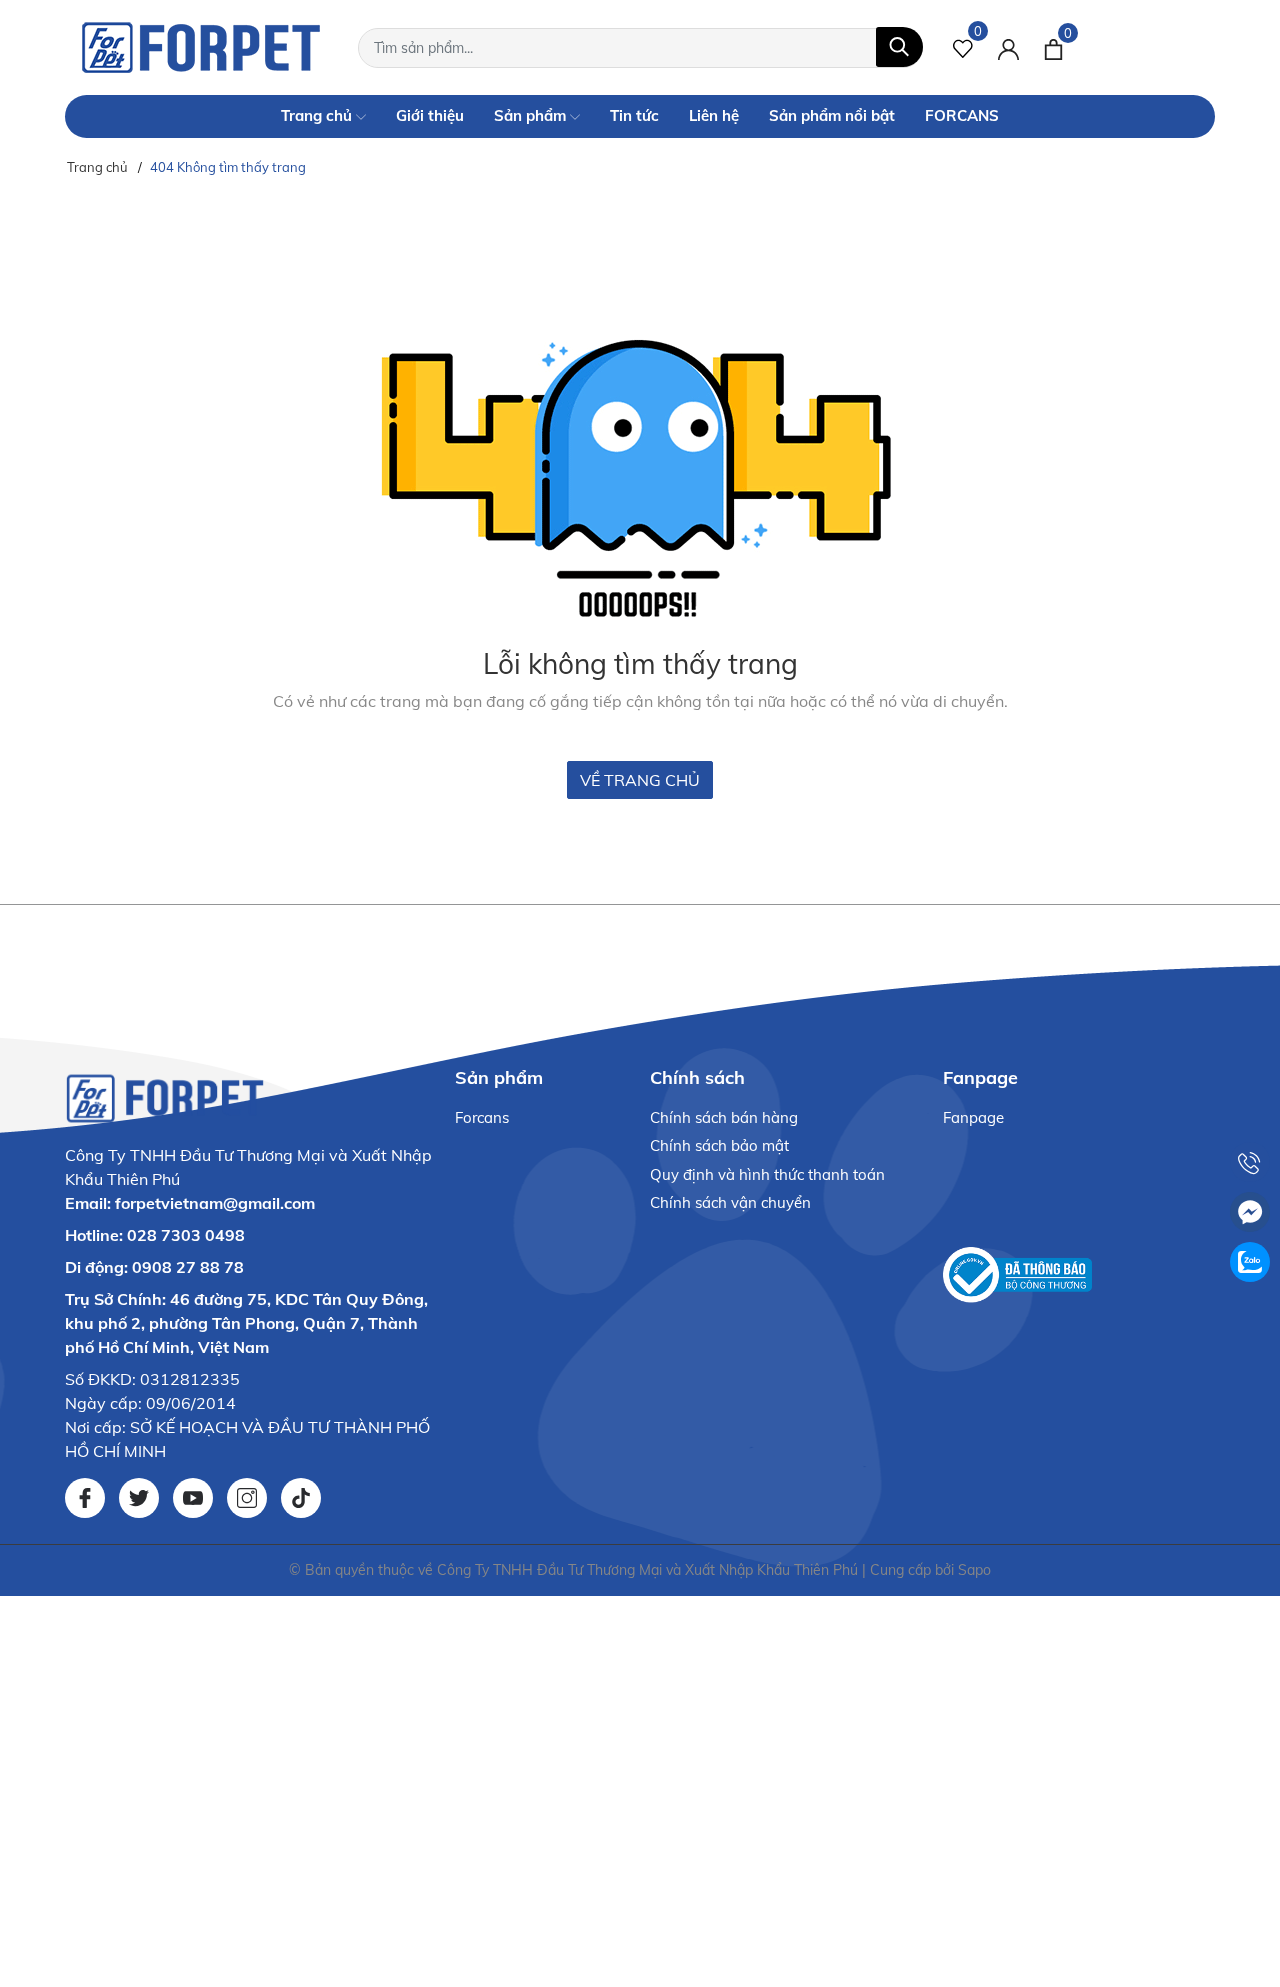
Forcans (482, 1117)
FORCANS (962, 115)
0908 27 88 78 (188, 1267)
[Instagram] (247, 1498)
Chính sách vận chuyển (730, 1202)
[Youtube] (193, 1498)
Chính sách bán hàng (724, 1117)
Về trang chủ (640, 780)
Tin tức (634, 115)
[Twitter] (139, 1498)
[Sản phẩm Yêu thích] (963, 47)
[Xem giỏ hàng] (1053, 47)
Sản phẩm (532, 115)
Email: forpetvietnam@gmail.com (190, 1203)
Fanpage (973, 1117)
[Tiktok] (301, 1498)
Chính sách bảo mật (719, 1145)
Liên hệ (714, 115)
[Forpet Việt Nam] (201, 47)
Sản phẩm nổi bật (832, 115)
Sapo (974, 1570)
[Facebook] (85, 1498)
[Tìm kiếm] (899, 47)
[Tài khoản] (1008, 47)
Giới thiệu (430, 115)
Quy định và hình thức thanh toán (767, 1174)
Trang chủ (318, 115)
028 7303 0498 (186, 1235)
